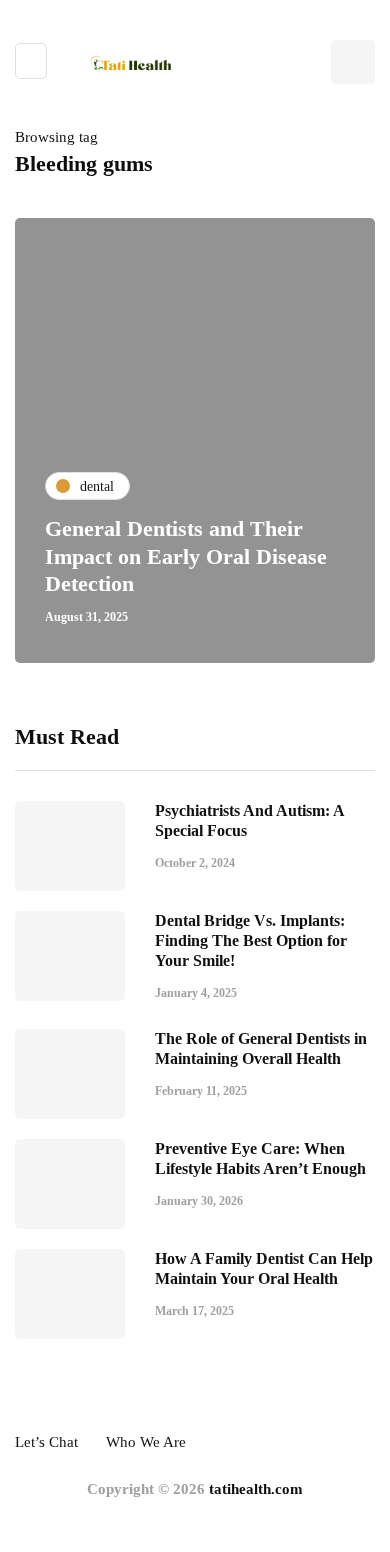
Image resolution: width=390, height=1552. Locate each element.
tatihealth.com (256, 1489)
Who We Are (146, 1442)
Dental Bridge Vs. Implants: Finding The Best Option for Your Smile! (251, 940)
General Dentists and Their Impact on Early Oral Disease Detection (186, 556)
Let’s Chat (46, 1442)
